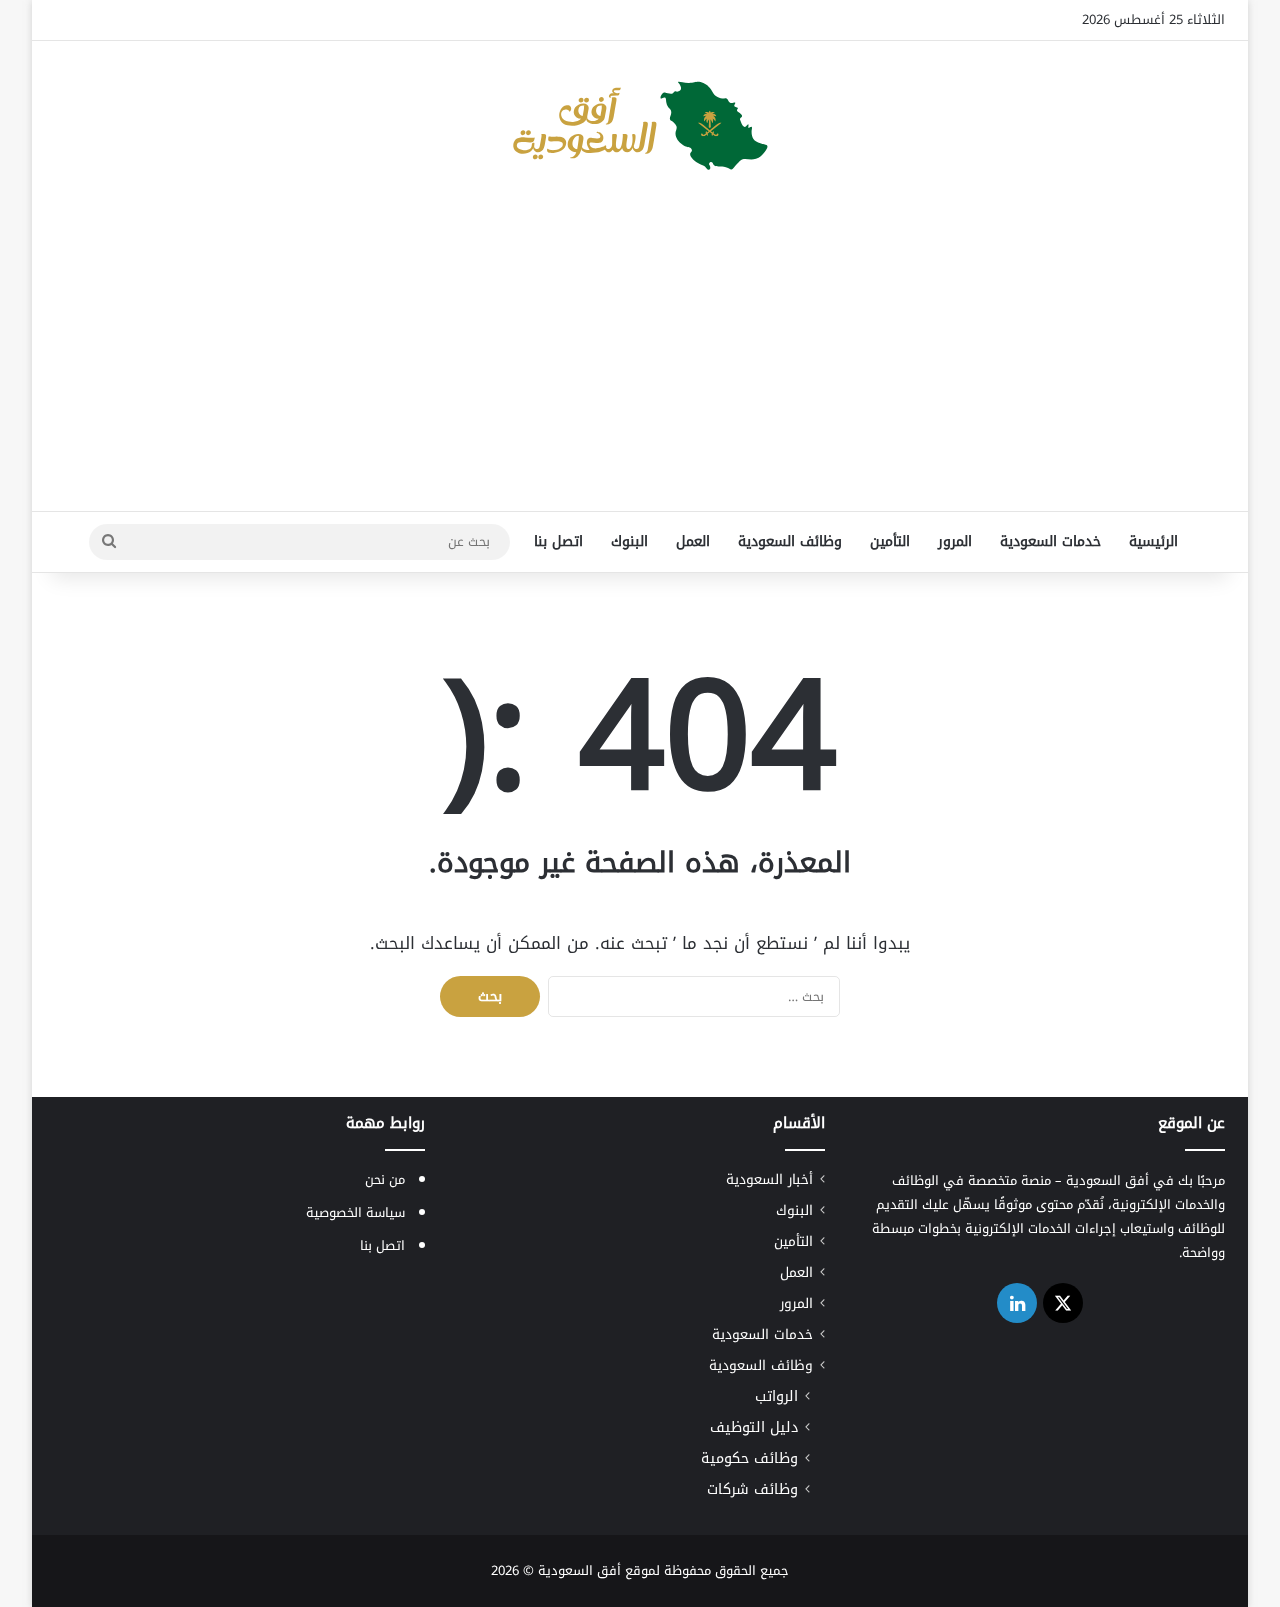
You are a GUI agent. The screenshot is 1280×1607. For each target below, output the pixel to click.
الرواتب (776, 1396)
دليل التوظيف (754, 1427)
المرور (955, 541)
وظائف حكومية (749, 1458)
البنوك (629, 541)
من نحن (385, 1179)
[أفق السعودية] (640, 126)
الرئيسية (1153, 541)
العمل (693, 541)
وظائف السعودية (790, 541)
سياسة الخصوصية (355, 1212)
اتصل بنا (558, 541)
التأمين (890, 541)
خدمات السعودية (1050, 541)
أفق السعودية (579, 1570)
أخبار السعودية (769, 1179)
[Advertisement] (640, 351)
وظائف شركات (752, 1489)
